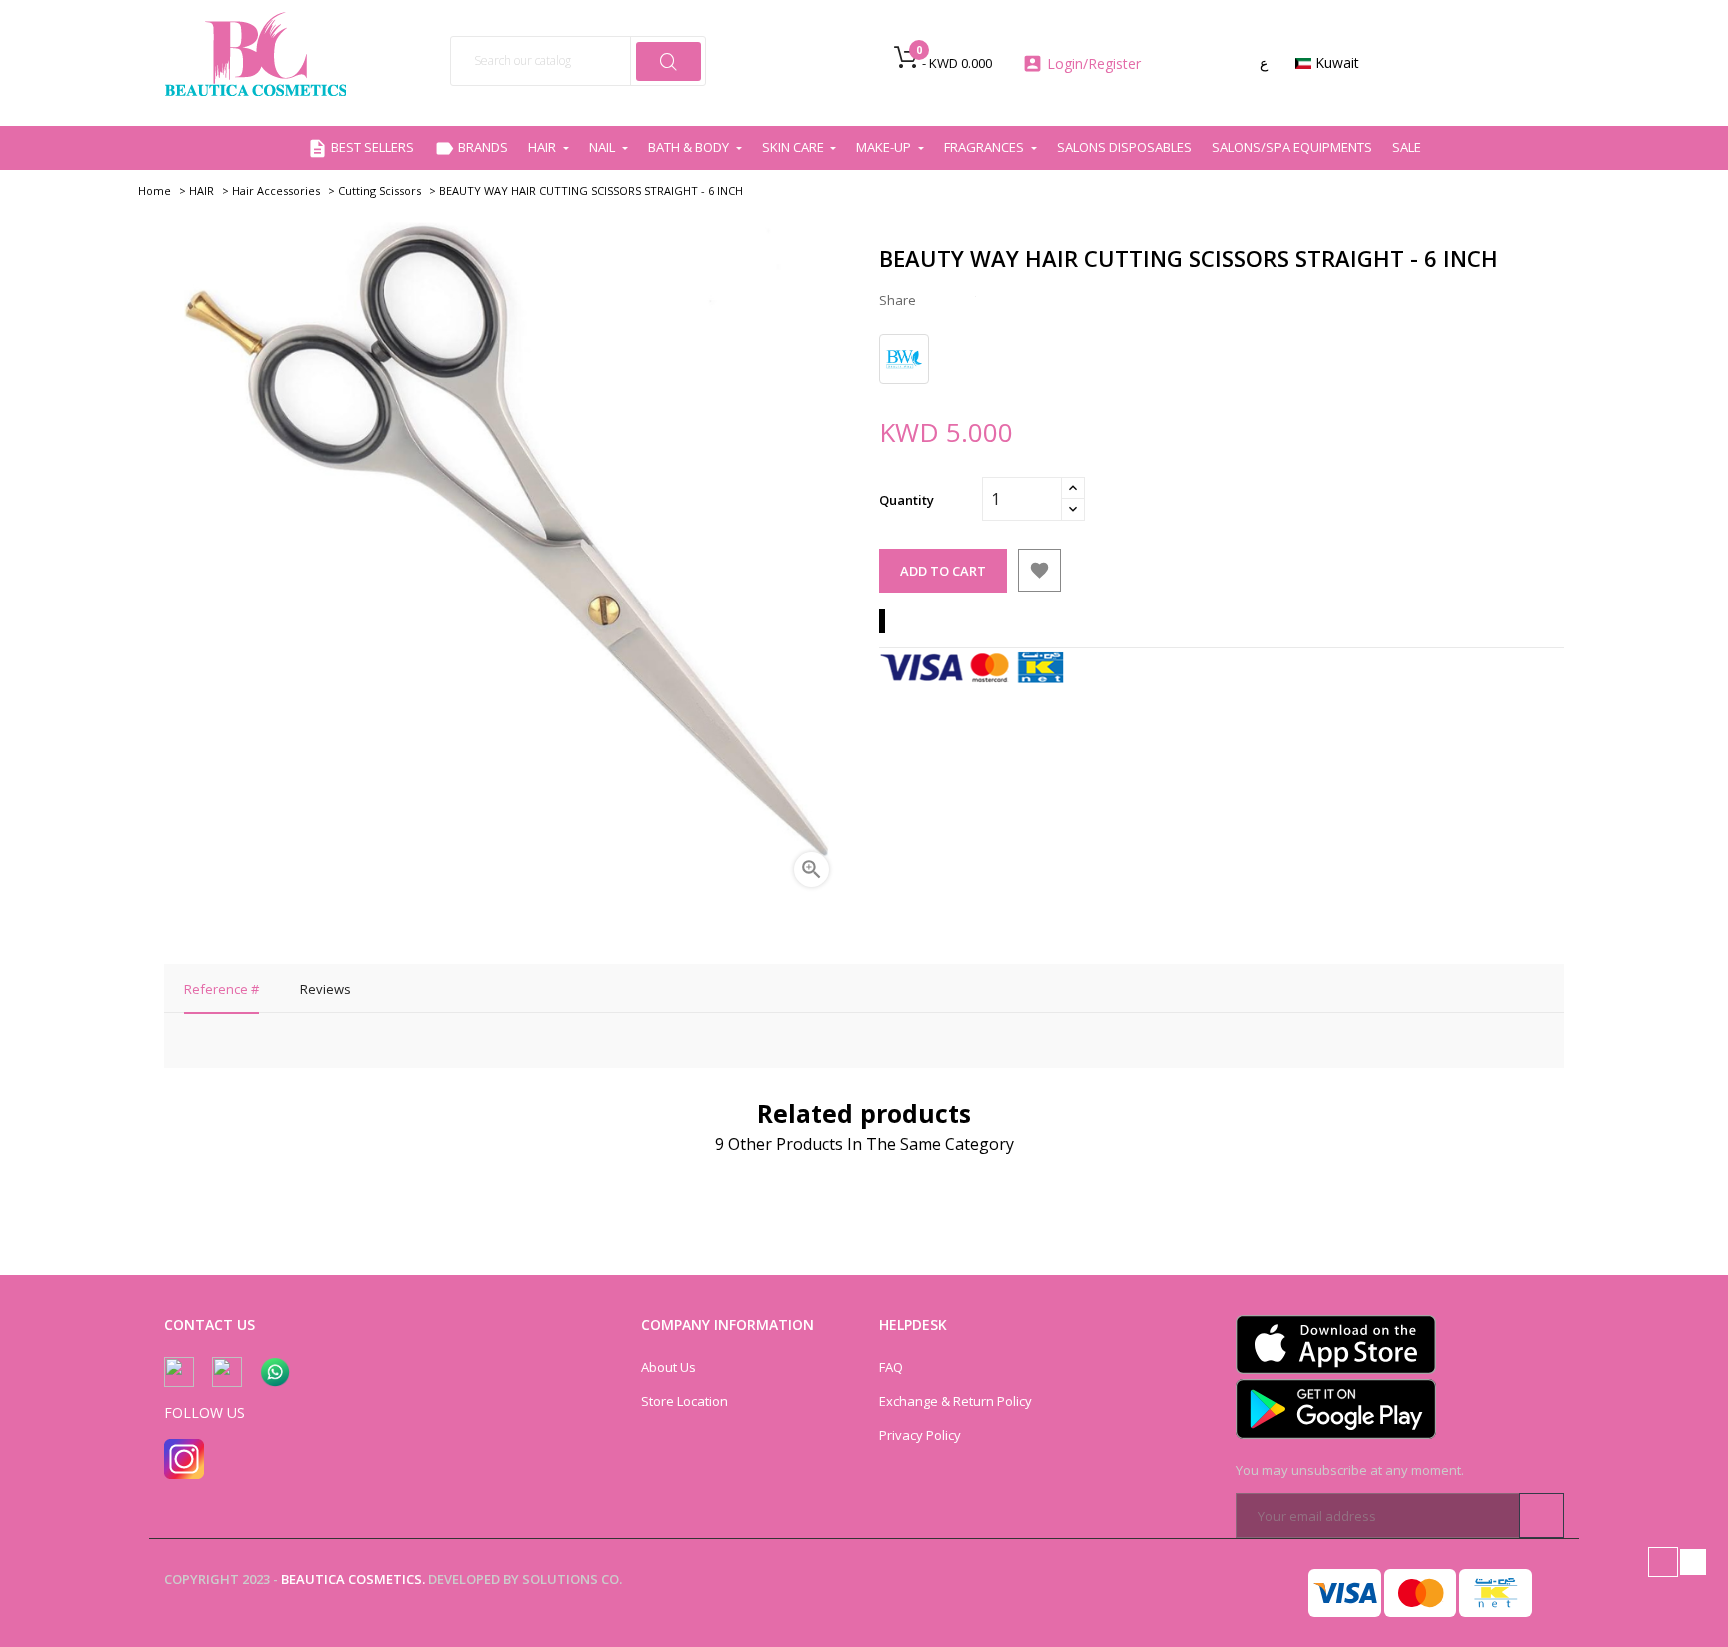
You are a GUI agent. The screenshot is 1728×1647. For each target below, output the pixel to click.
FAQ (891, 1367)
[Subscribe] (1541, 1515)
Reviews (325, 989)
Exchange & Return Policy (955, 1401)
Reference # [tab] (221, 989)
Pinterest (1000, 300)
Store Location (684, 1401)
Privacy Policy (920, 1435)
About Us (668, 1367)
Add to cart (943, 571)
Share (940, 300)
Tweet (970, 300)
